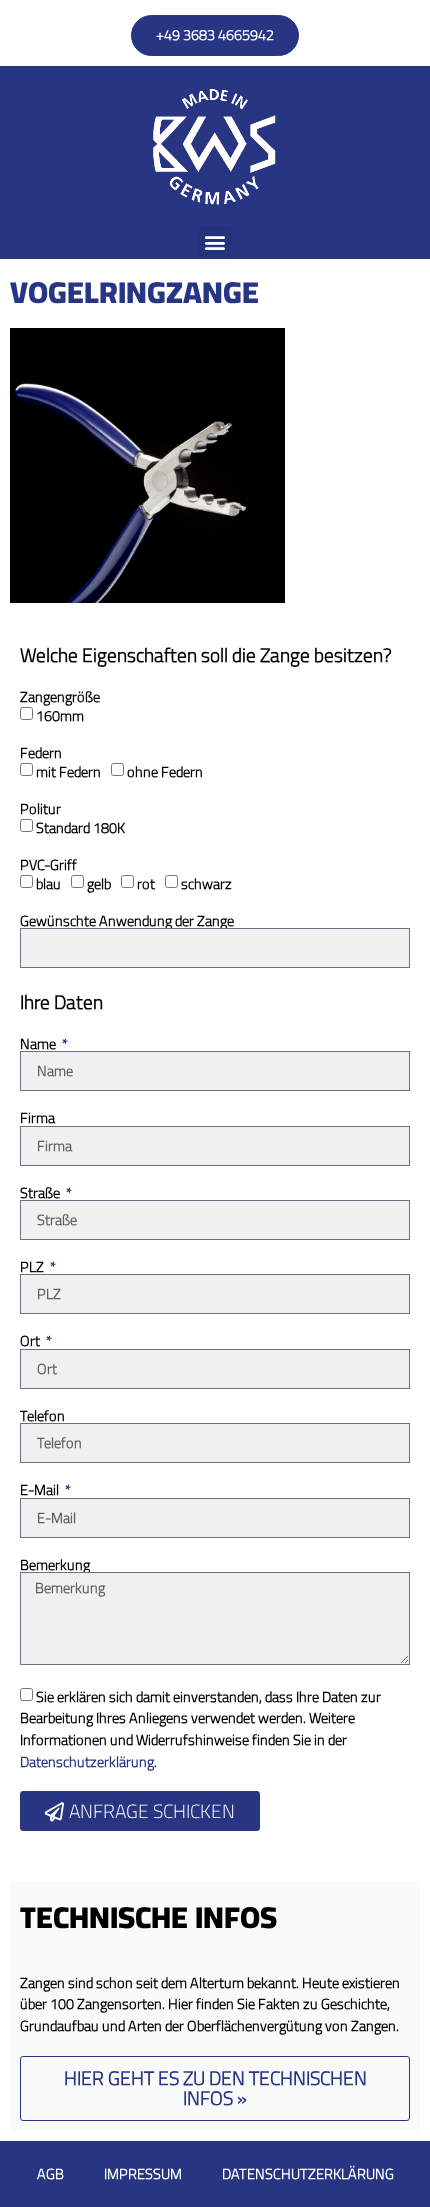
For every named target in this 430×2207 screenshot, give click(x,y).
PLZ (33, 1267)
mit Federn (68, 771)
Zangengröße (60, 697)
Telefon (42, 1416)
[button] (215, 242)
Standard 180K (80, 827)
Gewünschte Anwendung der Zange (127, 921)
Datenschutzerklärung (87, 1761)
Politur (40, 809)
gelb (99, 883)
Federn (41, 753)
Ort (31, 1341)
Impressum (143, 2173)
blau (48, 883)
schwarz (206, 883)
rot (146, 883)
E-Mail (41, 1490)
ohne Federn (165, 771)
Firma (37, 1118)
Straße (41, 1193)
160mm (60, 715)
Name (39, 1044)
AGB (50, 2173)
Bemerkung (55, 1565)
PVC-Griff (48, 865)
